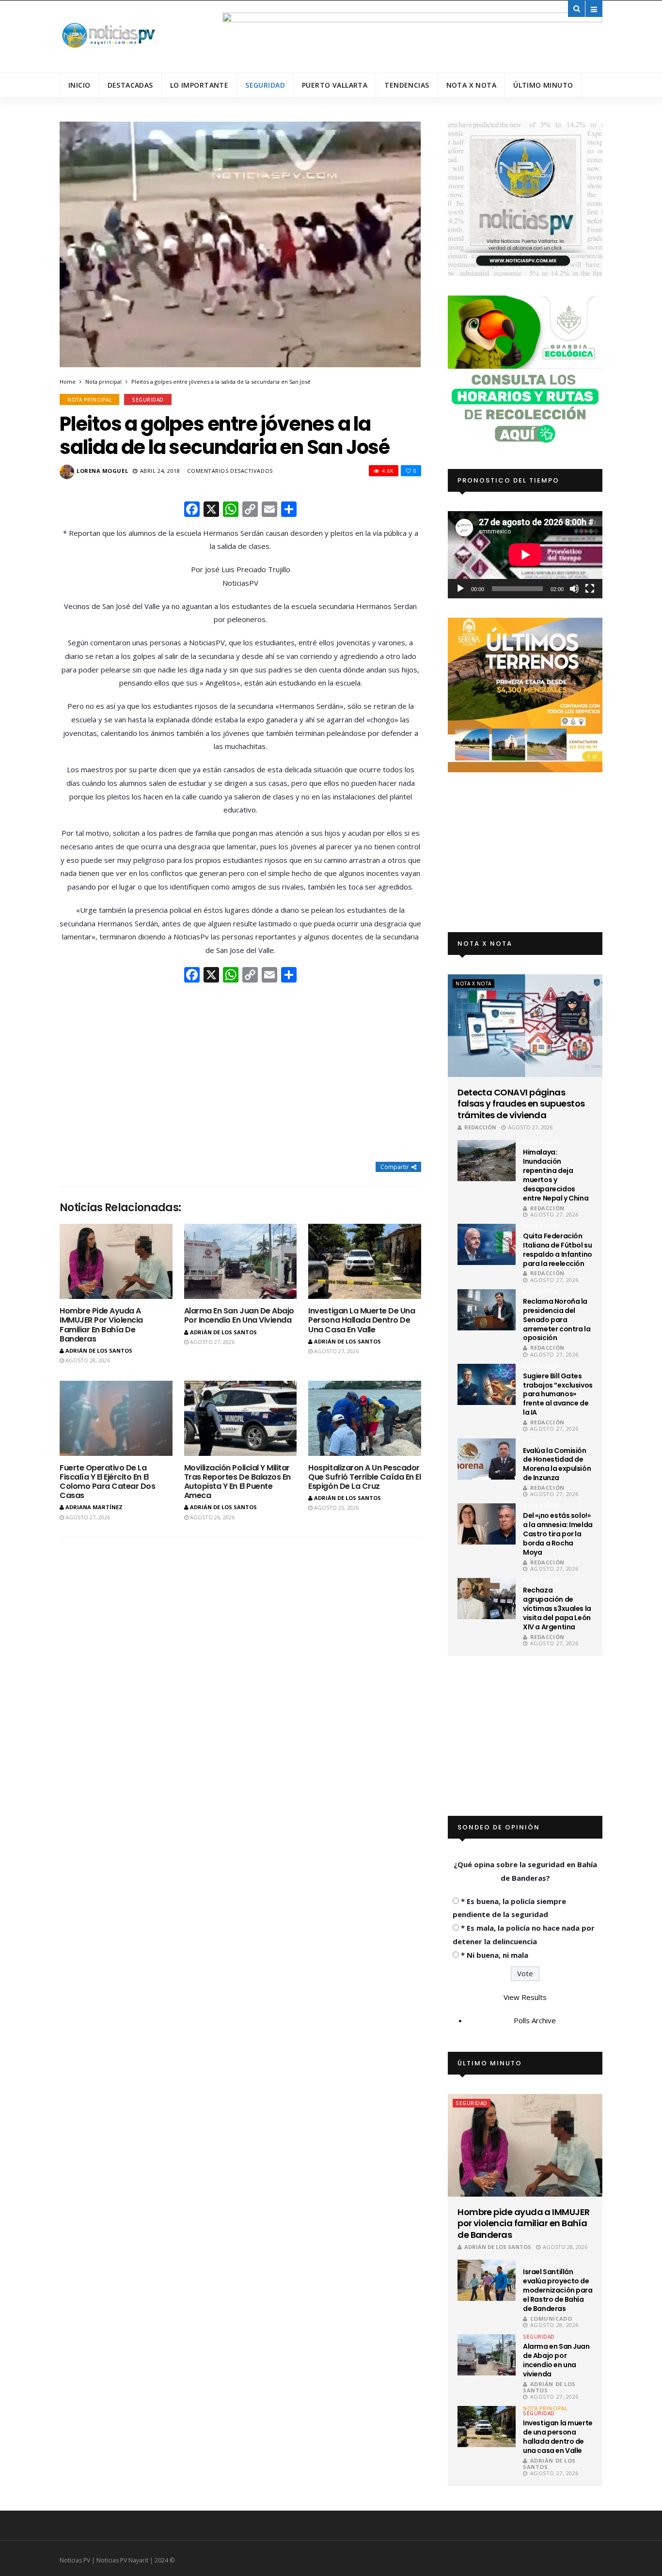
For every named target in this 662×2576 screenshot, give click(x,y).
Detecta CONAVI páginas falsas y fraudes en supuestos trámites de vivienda (521, 1104)
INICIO (79, 85)
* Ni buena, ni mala (495, 1955)
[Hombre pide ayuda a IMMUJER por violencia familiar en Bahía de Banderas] (116, 1261)
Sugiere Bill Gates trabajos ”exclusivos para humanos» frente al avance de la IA (558, 1394)
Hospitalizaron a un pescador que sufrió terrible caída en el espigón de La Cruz (364, 1477)
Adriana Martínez (94, 1507)
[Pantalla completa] (590, 589)
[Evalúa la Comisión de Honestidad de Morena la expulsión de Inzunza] (487, 1459)
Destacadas (130, 85)
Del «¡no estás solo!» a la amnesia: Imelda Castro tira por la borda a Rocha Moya (558, 1534)
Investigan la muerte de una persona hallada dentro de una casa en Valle (362, 1320)
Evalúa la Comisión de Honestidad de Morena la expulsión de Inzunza (557, 1464)
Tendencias (407, 85)
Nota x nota (472, 85)
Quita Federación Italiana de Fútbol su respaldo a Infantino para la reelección (558, 1250)
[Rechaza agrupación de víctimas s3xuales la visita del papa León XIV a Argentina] (487, 1599)
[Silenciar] (574, 589)
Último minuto (543, 85)
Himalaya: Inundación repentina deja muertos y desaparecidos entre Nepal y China (556, 1175)
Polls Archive (535, 2020)
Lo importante (199, 85)
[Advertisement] (240, 1074)
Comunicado (551, 2318)
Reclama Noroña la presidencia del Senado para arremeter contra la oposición (557, 1320)
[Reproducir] (460, 589)
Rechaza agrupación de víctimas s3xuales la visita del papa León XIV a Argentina (557, 1608)
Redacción (480, 1127)
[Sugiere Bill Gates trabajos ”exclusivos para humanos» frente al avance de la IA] (487, 1384)
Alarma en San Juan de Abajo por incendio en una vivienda (239, 1315)
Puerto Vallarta (335, 85)
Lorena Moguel (102, 471)
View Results (525, 1997)
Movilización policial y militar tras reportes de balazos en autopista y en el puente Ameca (237, 1482)
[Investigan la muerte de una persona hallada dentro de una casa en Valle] (365, 1261)
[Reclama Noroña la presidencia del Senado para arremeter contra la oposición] (487, 1310)
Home (68, 382)
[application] (525, 554)
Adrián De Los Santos (99, 1350)
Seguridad (265, 85)
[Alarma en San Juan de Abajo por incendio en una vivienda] (241, 1261)
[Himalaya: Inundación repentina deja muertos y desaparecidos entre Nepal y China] (487, 1161)
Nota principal (103, 382)
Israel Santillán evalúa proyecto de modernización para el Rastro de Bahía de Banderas (558, 2290)
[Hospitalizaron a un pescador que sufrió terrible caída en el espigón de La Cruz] (365, 1418)
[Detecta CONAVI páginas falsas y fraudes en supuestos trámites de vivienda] (525, 1026)
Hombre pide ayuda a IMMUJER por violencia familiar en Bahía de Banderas (101, 1325)
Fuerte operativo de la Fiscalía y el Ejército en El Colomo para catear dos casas (107, 1482)
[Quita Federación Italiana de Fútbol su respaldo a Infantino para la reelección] (487, 1244)
